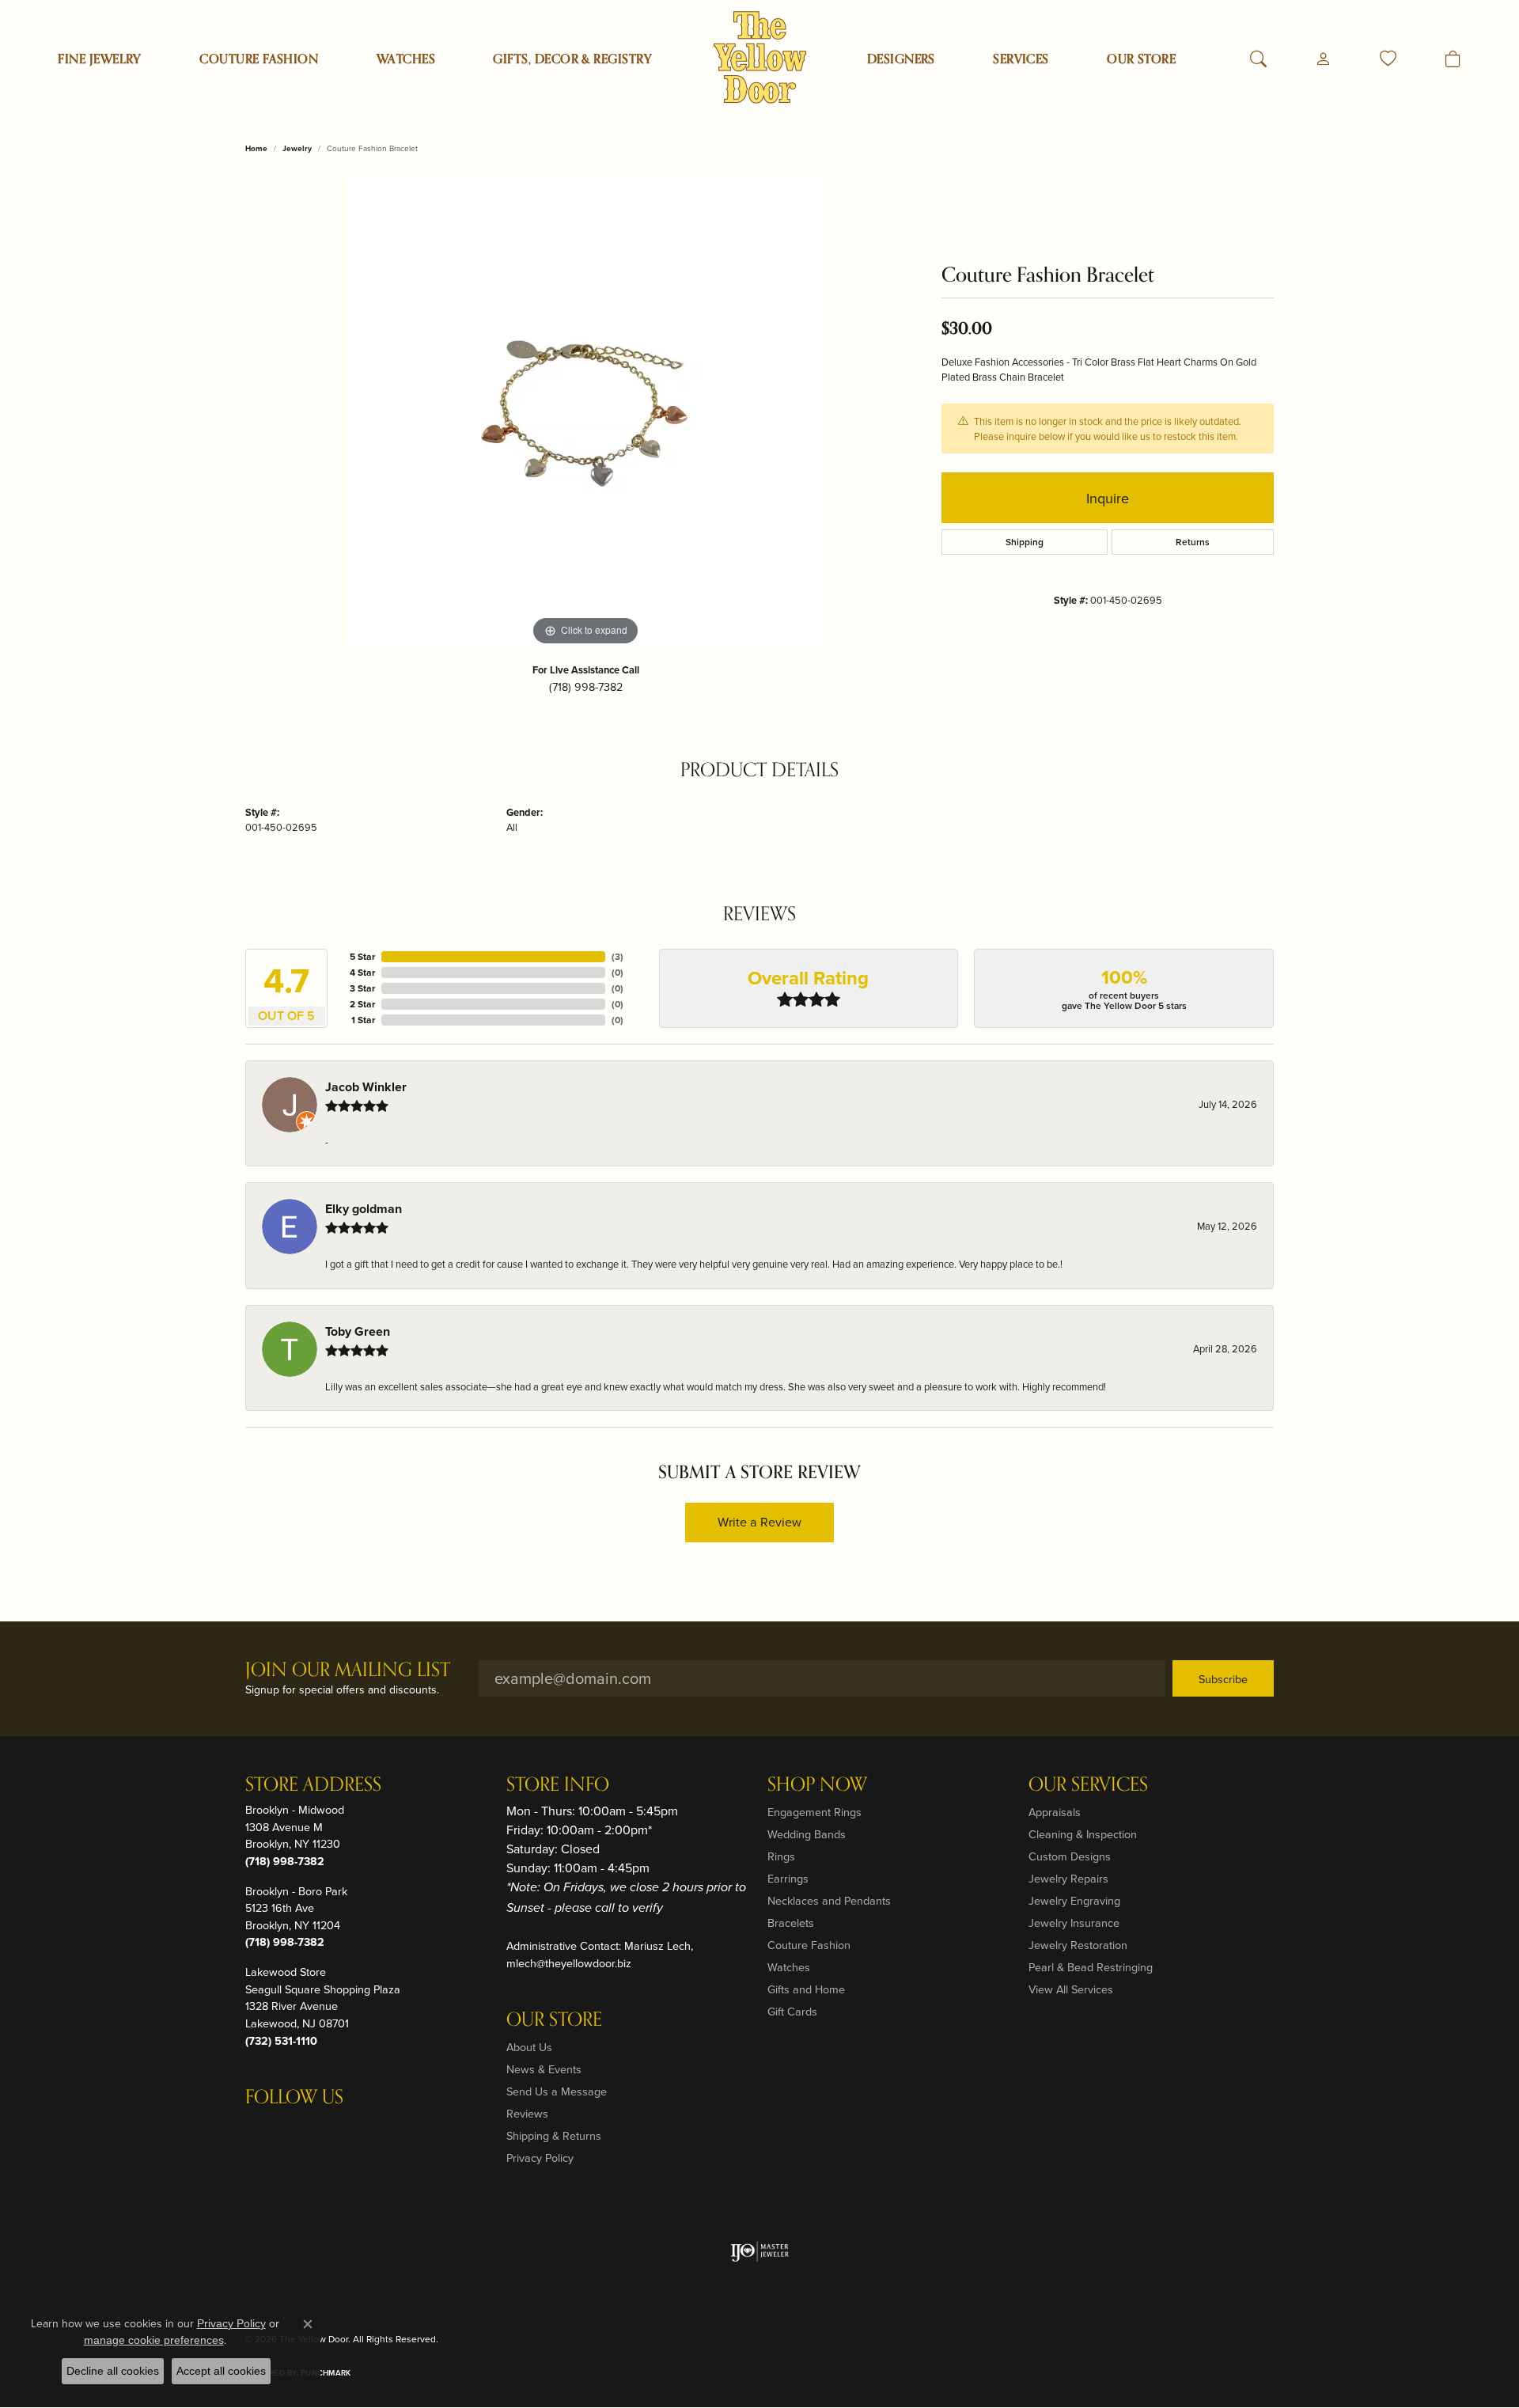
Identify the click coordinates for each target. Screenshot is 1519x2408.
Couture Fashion (259, 59)
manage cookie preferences (154, 2340)
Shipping (1025, 542)
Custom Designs (1070, 1856)
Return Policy (946, 2339)
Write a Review (759, 1522)
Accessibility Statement (1215, 2339)
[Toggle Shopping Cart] (1453, 59)
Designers (901, 59)
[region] (585, 412)
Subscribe (1223, 1679)
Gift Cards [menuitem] (792, 2011)
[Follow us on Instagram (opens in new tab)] (261, 2129)
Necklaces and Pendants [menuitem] (829, 1900)
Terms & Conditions (1107, 2339)
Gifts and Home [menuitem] (806, 1989)
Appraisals (1055, 1812)
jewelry (297, 148)
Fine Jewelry (100, 59)
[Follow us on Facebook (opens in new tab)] (299, 2129)
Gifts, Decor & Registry (572, 59)
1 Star (363, 1020)
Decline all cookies (113, 2371)
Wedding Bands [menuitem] (807, 1834)
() (617, 956)
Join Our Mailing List (348, 1671)
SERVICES (1021, 59)
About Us (529, 2047)
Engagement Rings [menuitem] (814, 1812)
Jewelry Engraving (1074, 1900)
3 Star (362, 988)
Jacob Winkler (366, 1087)
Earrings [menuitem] (788, 1878)
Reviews (527, 2113)
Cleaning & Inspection (1083, 1834)
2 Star (362, 1004)
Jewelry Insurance (1074, 1923)
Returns (1193, 542)
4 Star (362, 972)
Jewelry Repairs (1068, 1878)
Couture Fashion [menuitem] (809, 1945)
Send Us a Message (557, 2091)
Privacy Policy (540, 2158)
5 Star (362, 956)
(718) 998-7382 (586, 686)
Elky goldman (364, 1209)
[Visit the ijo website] (760, 2251)
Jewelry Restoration (1078, 1945)
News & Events (544, 2069)
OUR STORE (1141, 59)
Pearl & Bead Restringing (1091, 1967)
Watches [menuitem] (789, 1967)
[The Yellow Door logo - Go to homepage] (760, 57)
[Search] (1258, 59)
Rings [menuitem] (781, 1856)
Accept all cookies (221, 2371)
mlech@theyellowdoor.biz (569, 1963)
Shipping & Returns (554, 2135)
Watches (406, 59)
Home (256, 148)
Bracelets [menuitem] (791, 1923)
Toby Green (358, 1331)
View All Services (1071, 1989)
